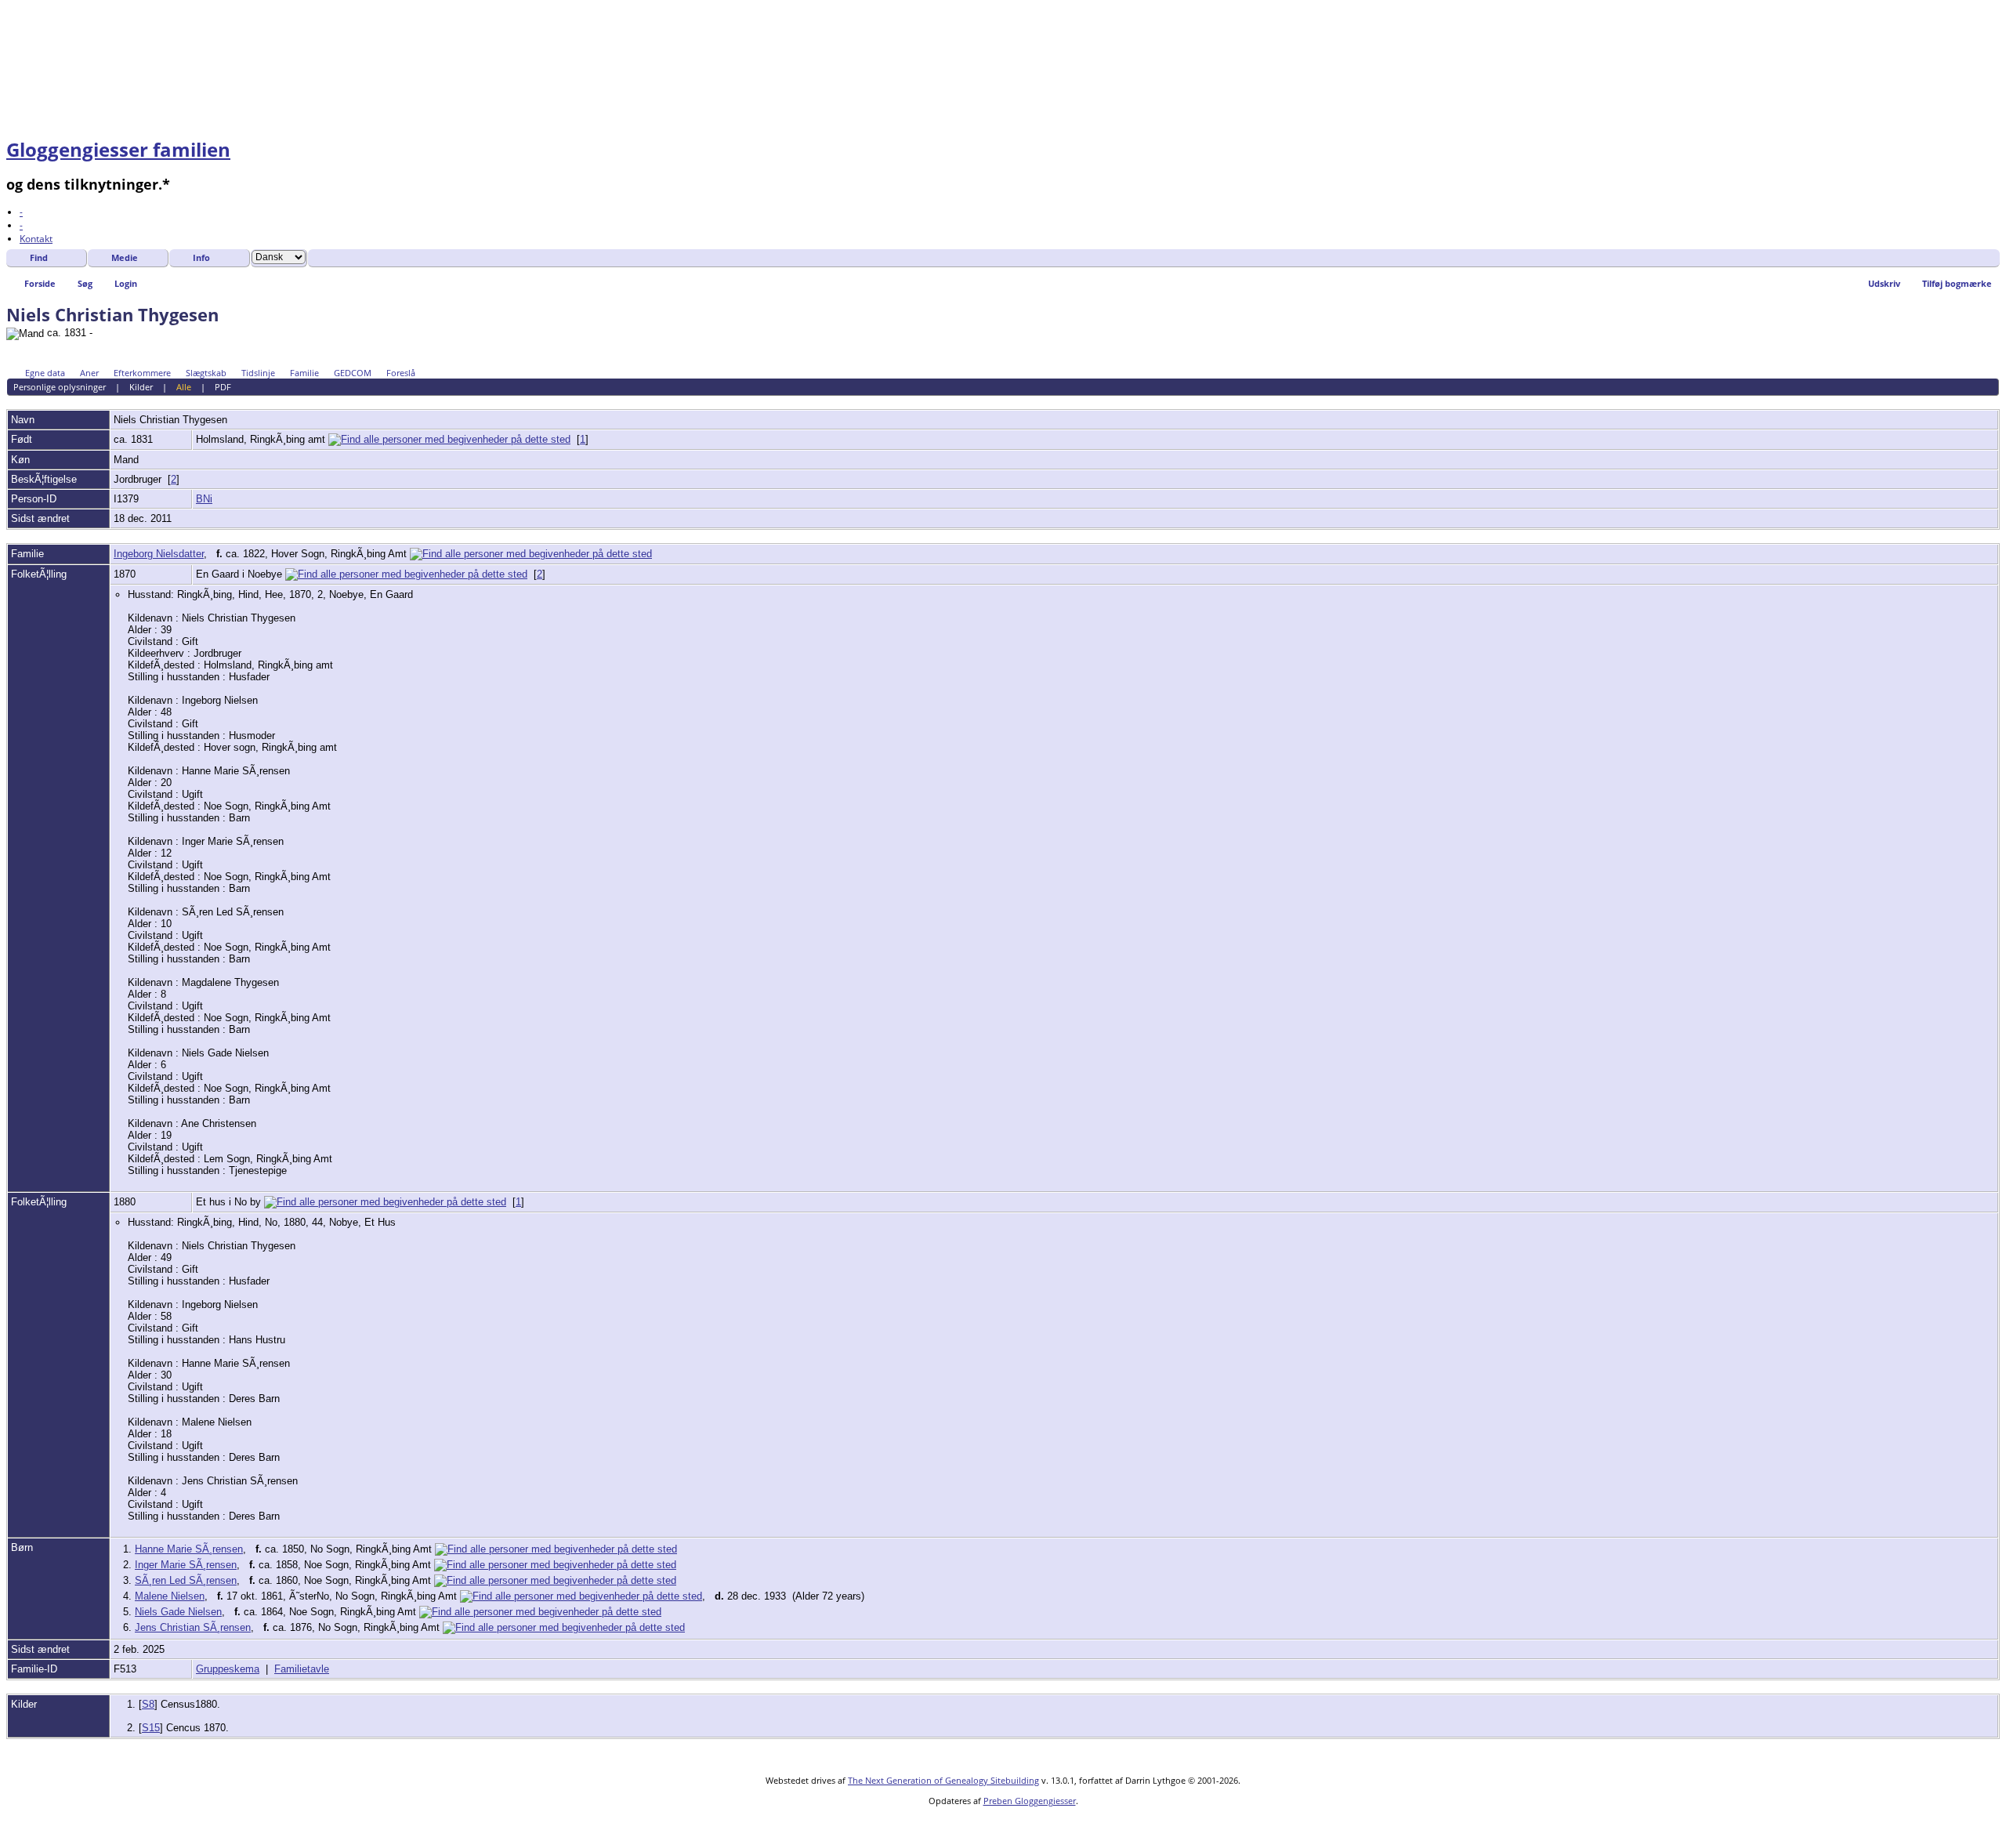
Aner (89, 373)
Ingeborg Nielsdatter (159, 554)
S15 (151, 1728)
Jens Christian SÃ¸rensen (193, 1627)
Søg (85, 283)
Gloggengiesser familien (118, 149)
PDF (223, 387)
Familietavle (302, 1669)
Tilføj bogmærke (1957, 283)
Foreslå (401, 373)
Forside (40, 283)
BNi (204, 499)
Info (201, 257)
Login (126, 283)
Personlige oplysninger (60, 387)
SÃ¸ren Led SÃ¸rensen (186, 1580)
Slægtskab (206, 373)
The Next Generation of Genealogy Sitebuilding (943, 1780)
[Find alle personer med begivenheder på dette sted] (449, 439)
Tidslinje (258, 373)
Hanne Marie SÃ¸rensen (189, 1549)
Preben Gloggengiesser (1030, 1801)
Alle (184, 387)
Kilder (141, 387)
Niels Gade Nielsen (178, 1612)
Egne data (45, 373)
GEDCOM (353, 373)
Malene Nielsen (170, 1596)
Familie (304, 373)
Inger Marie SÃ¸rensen (186, 1565)
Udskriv (1884, 283)
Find (39, 257)
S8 (148, 1704)
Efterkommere (142, 373)
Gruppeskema (228, 1669)
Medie (125, 257)
